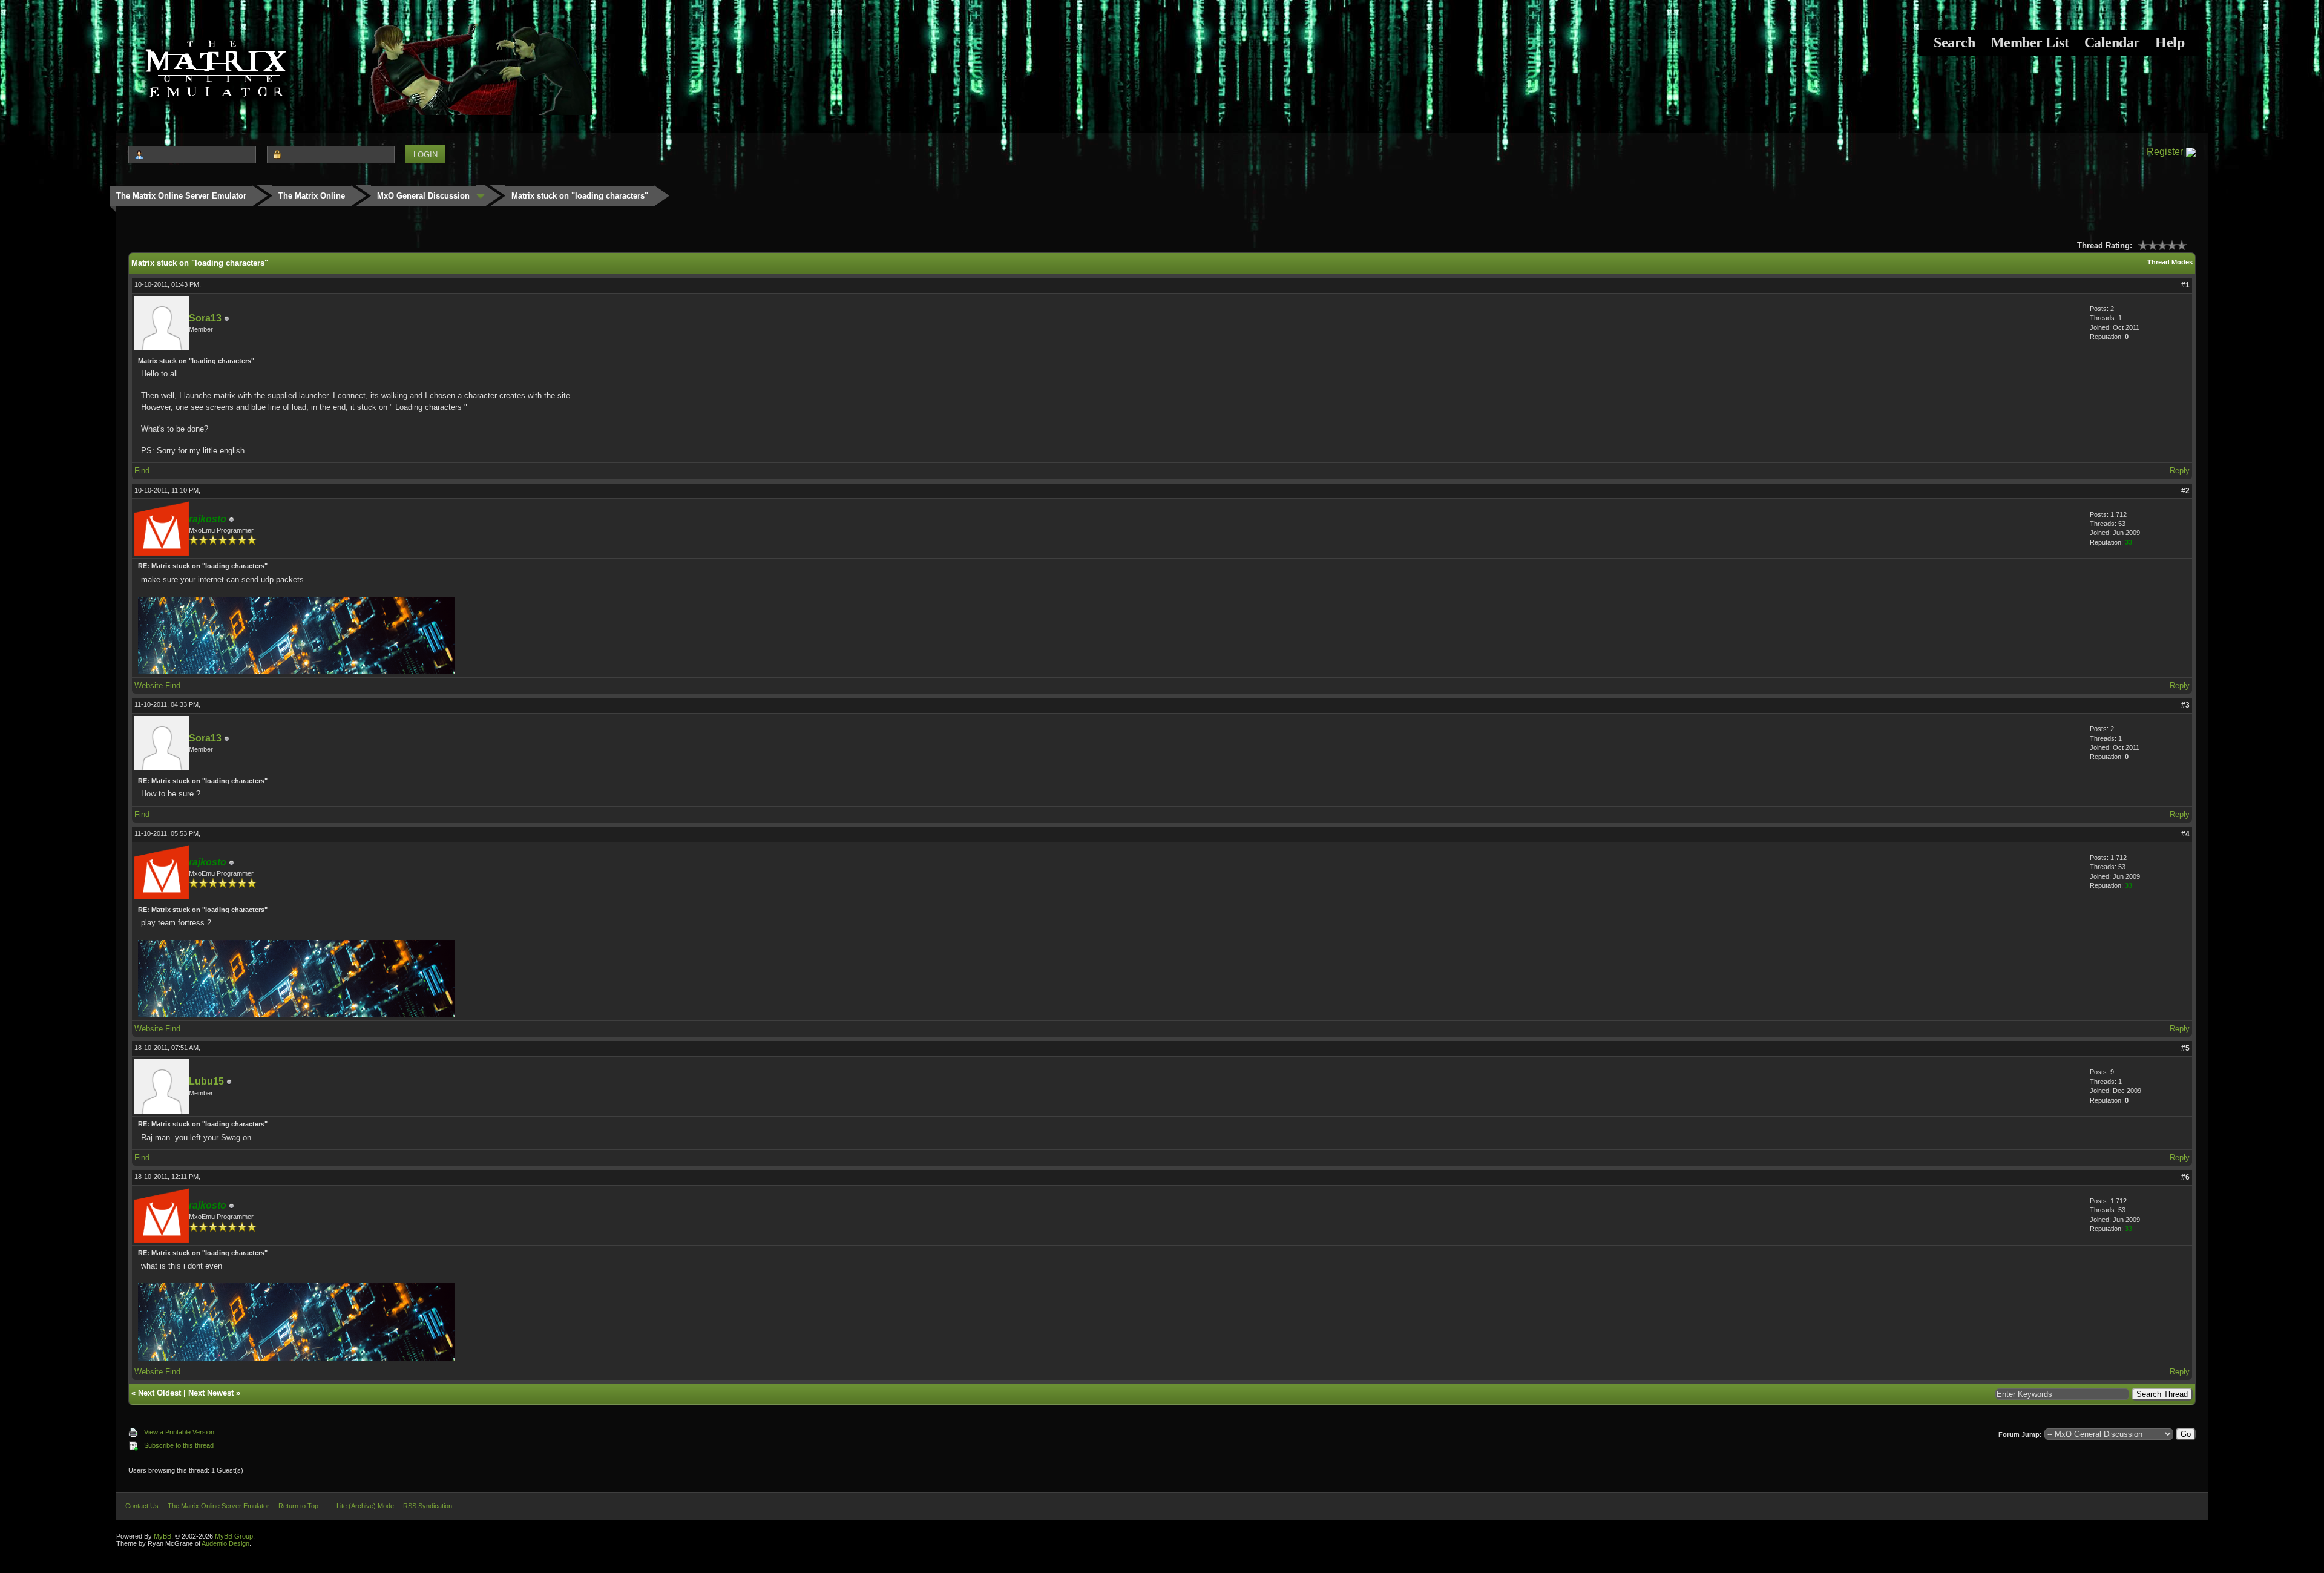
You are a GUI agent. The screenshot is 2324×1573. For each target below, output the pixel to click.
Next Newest (211, 1393)
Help (2170, 42)
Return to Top (298, 1506)
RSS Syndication (428, 1506)
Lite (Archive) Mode (365, 1506)
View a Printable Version (179, 1432)
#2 (2185, 491)
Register (2165, 152)
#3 (2185, 705)
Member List (2030, 42)
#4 (2185, 834)
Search (1954, 42)
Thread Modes (2170, 262)
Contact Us (142, 1506)
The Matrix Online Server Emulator (181, 196)
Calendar (2112, 42)
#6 (2185, 1177)
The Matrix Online (312, 196)
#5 (2185, 1048)
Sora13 (205, 318)
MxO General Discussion (423, 196)
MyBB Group (234, 1536)
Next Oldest (159, 1393)
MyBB (162, 1536)
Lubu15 (206, 1081)
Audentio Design (225, 1543)
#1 (2185, 285)
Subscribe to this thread (179, 1445)
